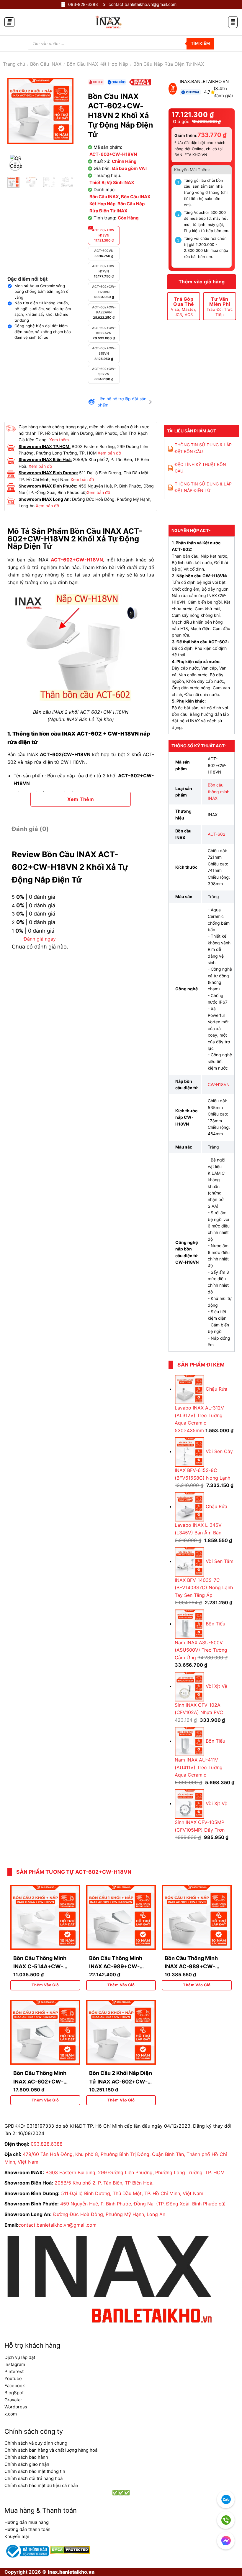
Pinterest (14, 2371)
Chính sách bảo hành (26, 2457)
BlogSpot (14, 2393)
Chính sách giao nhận (27, 2464)
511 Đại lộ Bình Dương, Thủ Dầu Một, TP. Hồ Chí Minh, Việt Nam (132, 2193)
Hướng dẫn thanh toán (27, 2529)
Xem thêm (59, 440)
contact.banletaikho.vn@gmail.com (57, 2225)
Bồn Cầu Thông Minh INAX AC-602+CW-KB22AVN (40, 2082)
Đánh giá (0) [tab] (30, 829)
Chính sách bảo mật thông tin (35, 2471)
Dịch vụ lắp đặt (20, 2357)
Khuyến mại (17, 2536)
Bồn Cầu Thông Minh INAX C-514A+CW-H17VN (40, 1967)
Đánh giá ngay (40, 939)
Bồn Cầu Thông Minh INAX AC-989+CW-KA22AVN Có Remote (116, 1967)
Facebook (15, 2386)
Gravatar (13, 2400)
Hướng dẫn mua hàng (27, 2522)
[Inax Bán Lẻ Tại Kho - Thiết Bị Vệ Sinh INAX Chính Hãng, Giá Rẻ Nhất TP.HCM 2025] (108, 22)
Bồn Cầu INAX (46, 64)
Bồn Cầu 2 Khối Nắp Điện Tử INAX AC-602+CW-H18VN (121, 2082)
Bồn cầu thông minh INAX (219, 792)
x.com (11, 2414)
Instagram (15, 2364)
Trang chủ (14, 64)
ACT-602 (216, 834)
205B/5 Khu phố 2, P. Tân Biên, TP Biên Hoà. (104, 2183)
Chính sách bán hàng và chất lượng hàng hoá (51, 2450)
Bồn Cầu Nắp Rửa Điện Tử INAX (169, 64)
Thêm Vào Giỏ (45, 1985)
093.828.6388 (47, 2144)
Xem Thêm (81, 799)
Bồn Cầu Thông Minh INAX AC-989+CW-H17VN (191, 1967)
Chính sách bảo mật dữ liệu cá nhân (41, 2485)
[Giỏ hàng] (233, 22)
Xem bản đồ (109, 453)
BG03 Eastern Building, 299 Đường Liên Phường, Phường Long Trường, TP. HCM (135, 2172)
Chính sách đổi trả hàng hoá (33, 2478)
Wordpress (16, 2407)
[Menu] (9, 22)
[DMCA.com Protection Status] (69, 2549)
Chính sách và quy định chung (36, 2443)
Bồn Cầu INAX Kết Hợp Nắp (97, 64)
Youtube (13, 2378)
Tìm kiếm (200, 43)
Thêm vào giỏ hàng (202, 282)
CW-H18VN (219, 1084)
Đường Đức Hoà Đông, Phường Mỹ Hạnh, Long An (109, 2214)
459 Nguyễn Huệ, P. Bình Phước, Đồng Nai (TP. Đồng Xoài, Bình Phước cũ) (143, 2204)
